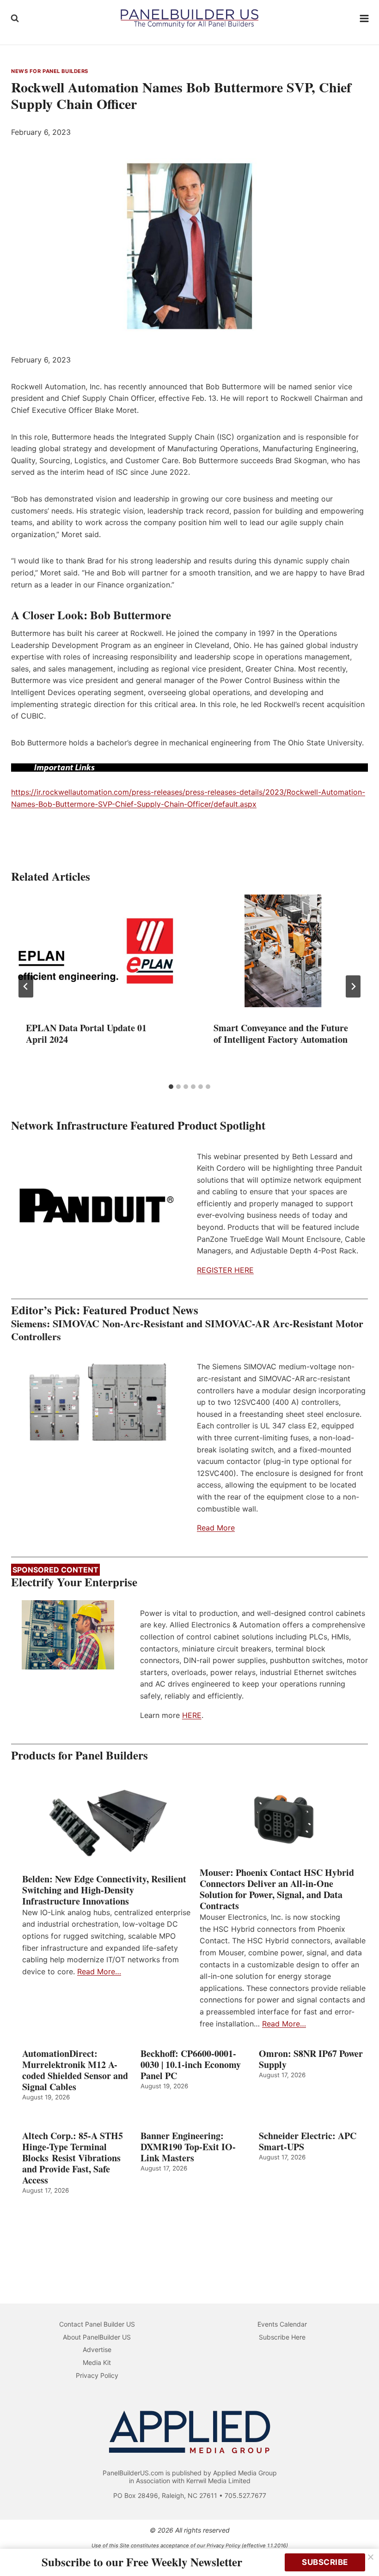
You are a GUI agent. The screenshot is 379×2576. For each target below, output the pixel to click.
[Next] (353, 986)
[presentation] (96, 951)
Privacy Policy (97, 2375)
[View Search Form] (15, 18)
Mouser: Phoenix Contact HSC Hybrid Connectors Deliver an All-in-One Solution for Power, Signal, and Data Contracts (277, 1889)
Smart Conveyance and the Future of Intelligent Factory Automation (281, 1034)
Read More (216, 1528)
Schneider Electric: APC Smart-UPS (308, 2141)
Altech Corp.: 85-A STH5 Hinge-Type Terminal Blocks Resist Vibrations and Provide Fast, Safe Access (73, 2158)
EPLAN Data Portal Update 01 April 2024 (86, 1034)
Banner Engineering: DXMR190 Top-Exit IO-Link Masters (188, 2147)
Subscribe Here (282, 2337)
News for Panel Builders (50, 71)
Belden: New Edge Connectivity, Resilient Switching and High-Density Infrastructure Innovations (104, 1890)
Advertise (97, 2349)
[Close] (371, 2557)
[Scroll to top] (362, 2549)
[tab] (171, 1087)
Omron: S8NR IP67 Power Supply (311, 2059)
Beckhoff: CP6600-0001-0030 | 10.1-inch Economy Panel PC (191, 2065)
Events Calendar (282, 2324)
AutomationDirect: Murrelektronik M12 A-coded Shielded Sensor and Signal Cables (75, 2070)
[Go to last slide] (26, 986)
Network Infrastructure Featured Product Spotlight (138, 1125)
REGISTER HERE (225, 1270)
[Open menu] (364, 18)
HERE (192, 1715)
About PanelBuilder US (97, 2337)
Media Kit (97, 2362)
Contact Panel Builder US (97, 2324)
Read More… (99, 1971)
